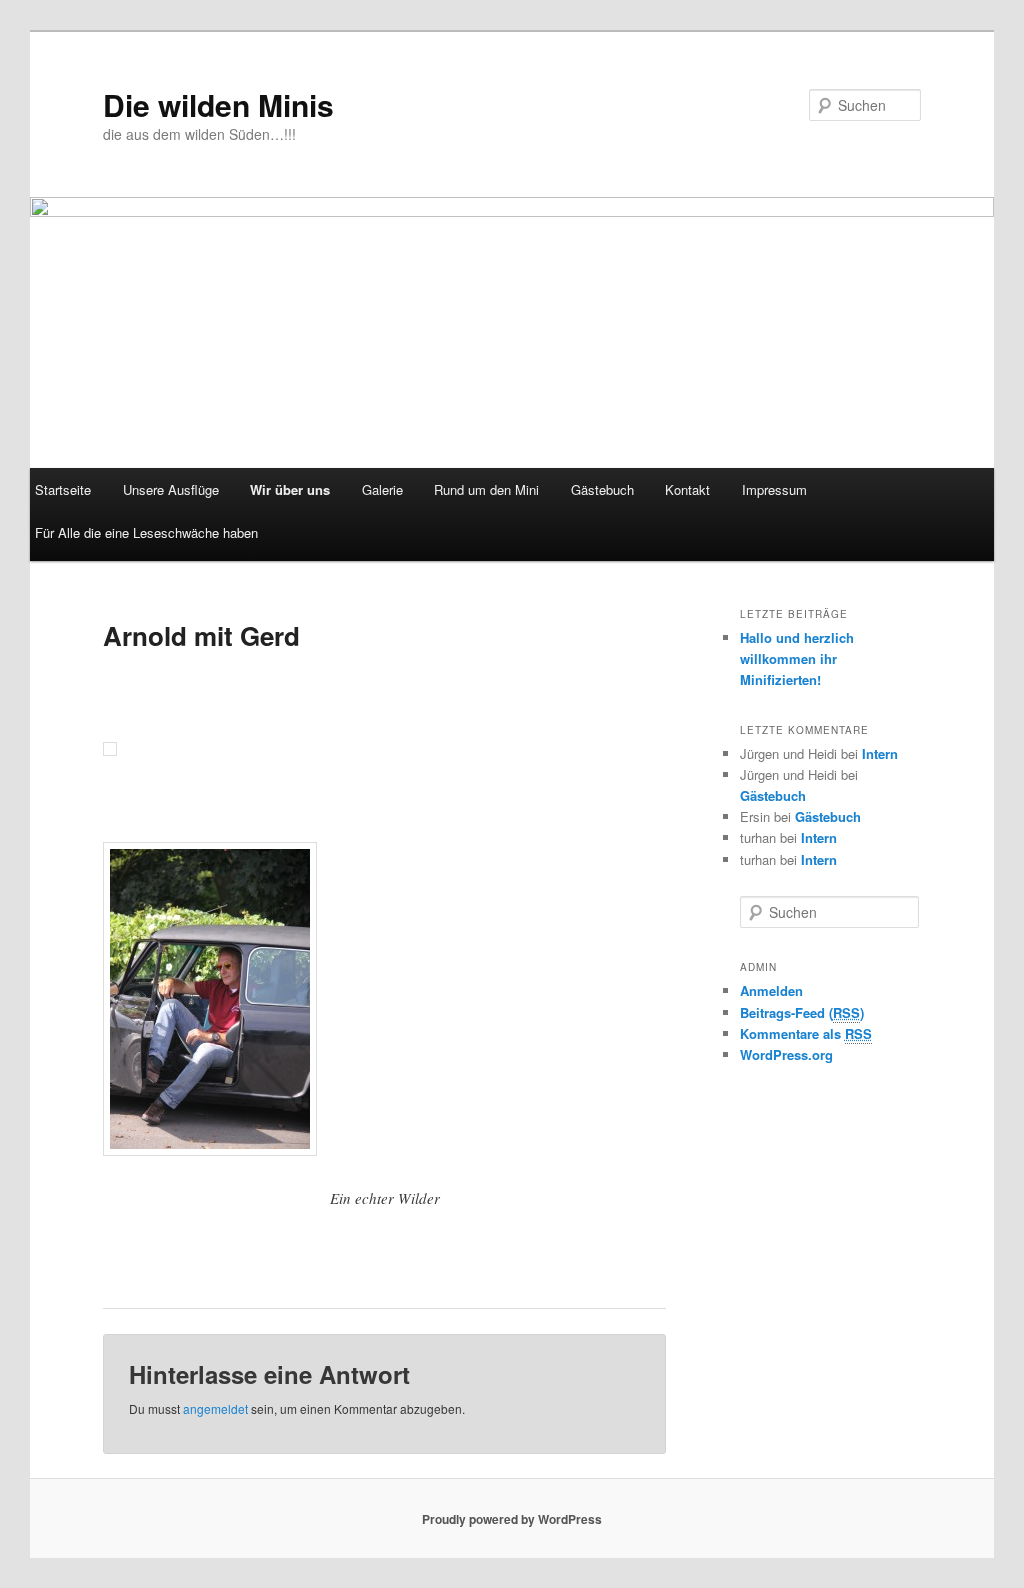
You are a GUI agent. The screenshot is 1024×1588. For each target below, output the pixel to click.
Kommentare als (806, 1033)
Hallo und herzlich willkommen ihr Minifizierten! (797, 658)
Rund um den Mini (486, 489)
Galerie (382, 489)
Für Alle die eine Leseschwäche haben (146, 532)
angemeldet (215, 1408)
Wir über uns (290, 489)
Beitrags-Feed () (802, 1012)
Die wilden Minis (218, 104)
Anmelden (771, 990)
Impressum (774, 489)
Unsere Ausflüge (171, 489)
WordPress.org (786, 1054)
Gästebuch (602, 489)
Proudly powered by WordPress (512, 1519)
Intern (880, 753)
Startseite (63, 489)
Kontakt (687, 489)
